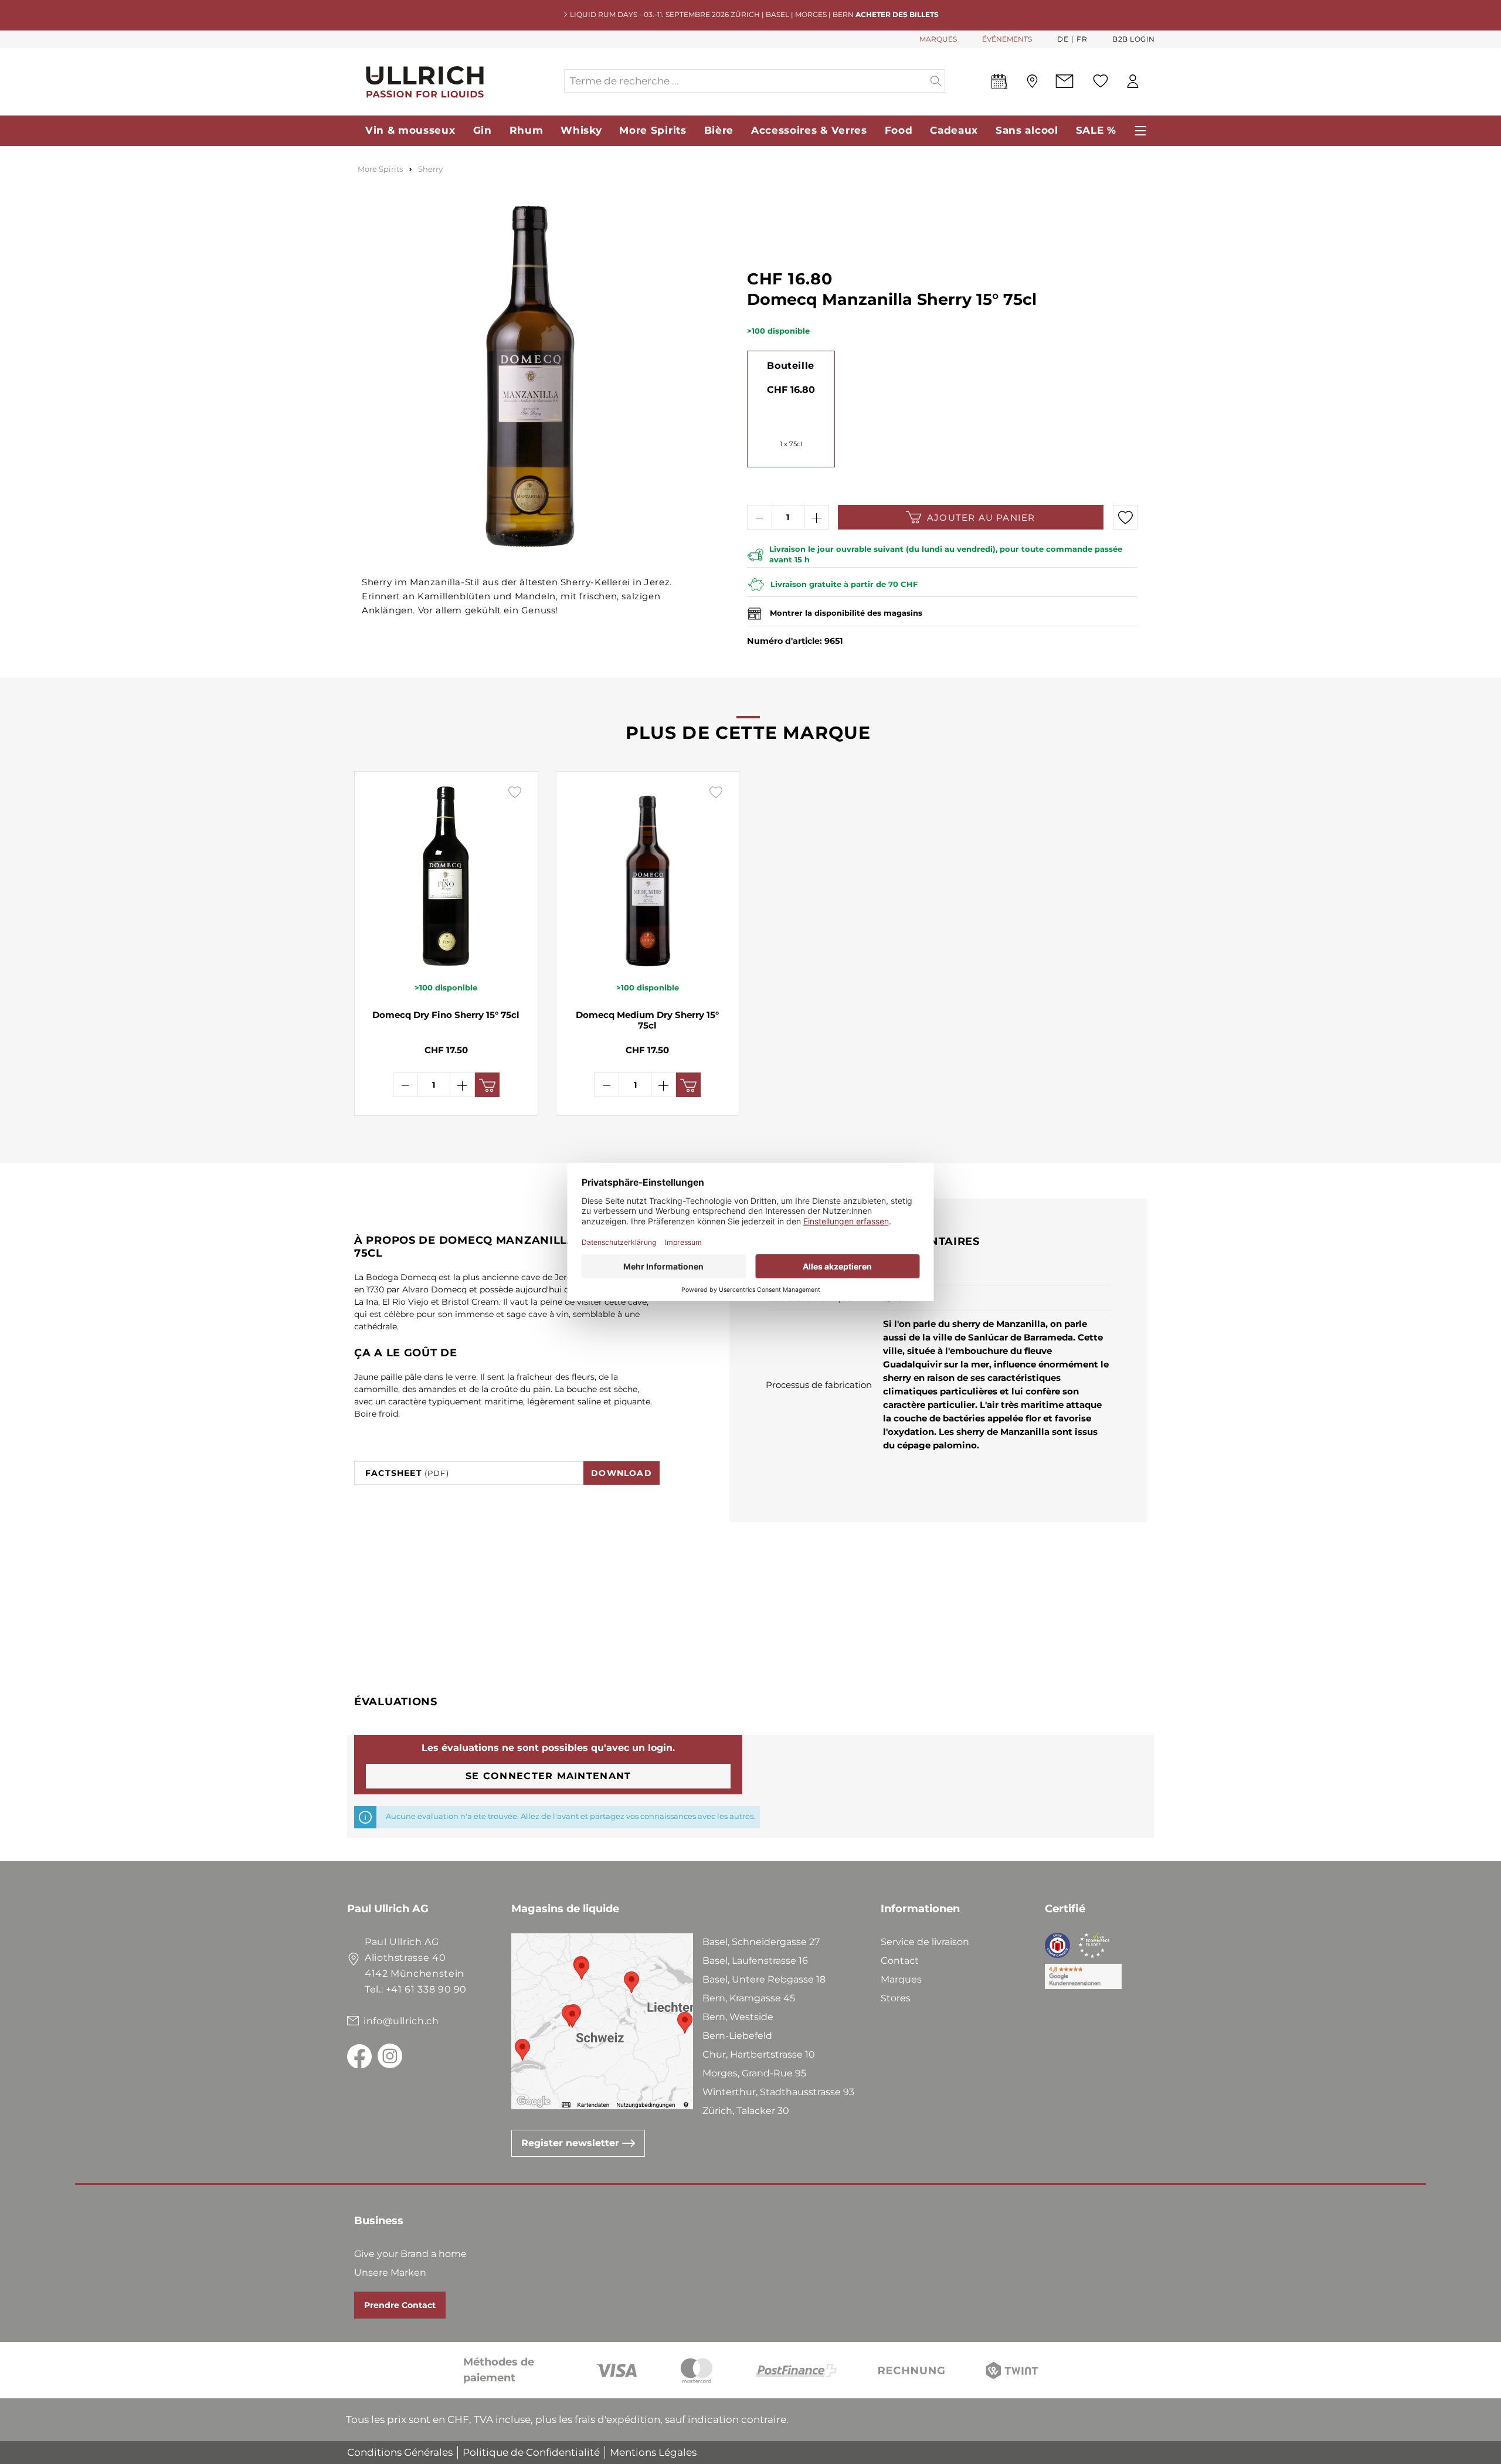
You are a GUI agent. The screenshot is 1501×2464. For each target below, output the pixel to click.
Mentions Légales (653, 2452)
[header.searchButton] (936, 81)
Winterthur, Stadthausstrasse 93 (778, 2092)
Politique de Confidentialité (531, 2452)
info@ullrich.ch (401, 2021)
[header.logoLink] (455, 81)
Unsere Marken (390, 2273)
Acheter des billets (897, 14)
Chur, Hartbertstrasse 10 (759, 2054)
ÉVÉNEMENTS (1007, 39)
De (1063, 39)
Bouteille (790, 366)
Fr (1082, 39)
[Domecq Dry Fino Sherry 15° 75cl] (446, 876)
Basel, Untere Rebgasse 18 (764, 1979)
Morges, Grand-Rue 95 (754, 2073)
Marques (901, 1979)
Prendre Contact (400, 2305)
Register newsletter (572, 2143)
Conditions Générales (400, 2452)
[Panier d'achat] (1154, 82)
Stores (896, 1998)
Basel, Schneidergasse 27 (761, 1942)
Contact (900, 1961)
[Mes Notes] (1101, 81)
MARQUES (938, 39)
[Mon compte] (1133, 81)
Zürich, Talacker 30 (746, 2111)
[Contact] (1064, 81)
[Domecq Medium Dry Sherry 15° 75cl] (648, 876)
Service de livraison (925, 1942)
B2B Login (1134, 39)
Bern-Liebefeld (737, 2036)
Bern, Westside (738, 2017)
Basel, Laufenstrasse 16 (755, 1961)
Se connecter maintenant (548, 1776)
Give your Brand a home (410, 2254)
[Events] (999, 84)
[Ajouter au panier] (487, 1085)
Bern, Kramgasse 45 (749, 1998)
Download (622, 1473)
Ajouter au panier (981, 517)
